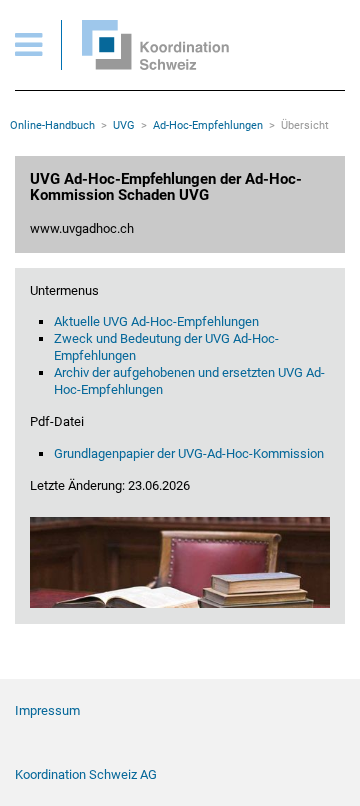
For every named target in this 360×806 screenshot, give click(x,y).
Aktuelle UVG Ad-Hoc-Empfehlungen (156, 321)
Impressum (47, 710)
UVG (124, 125)
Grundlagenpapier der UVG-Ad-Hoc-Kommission (189, 453)
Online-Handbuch (52, 125)
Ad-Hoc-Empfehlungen (208, 125)
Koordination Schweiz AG (86, 774)
